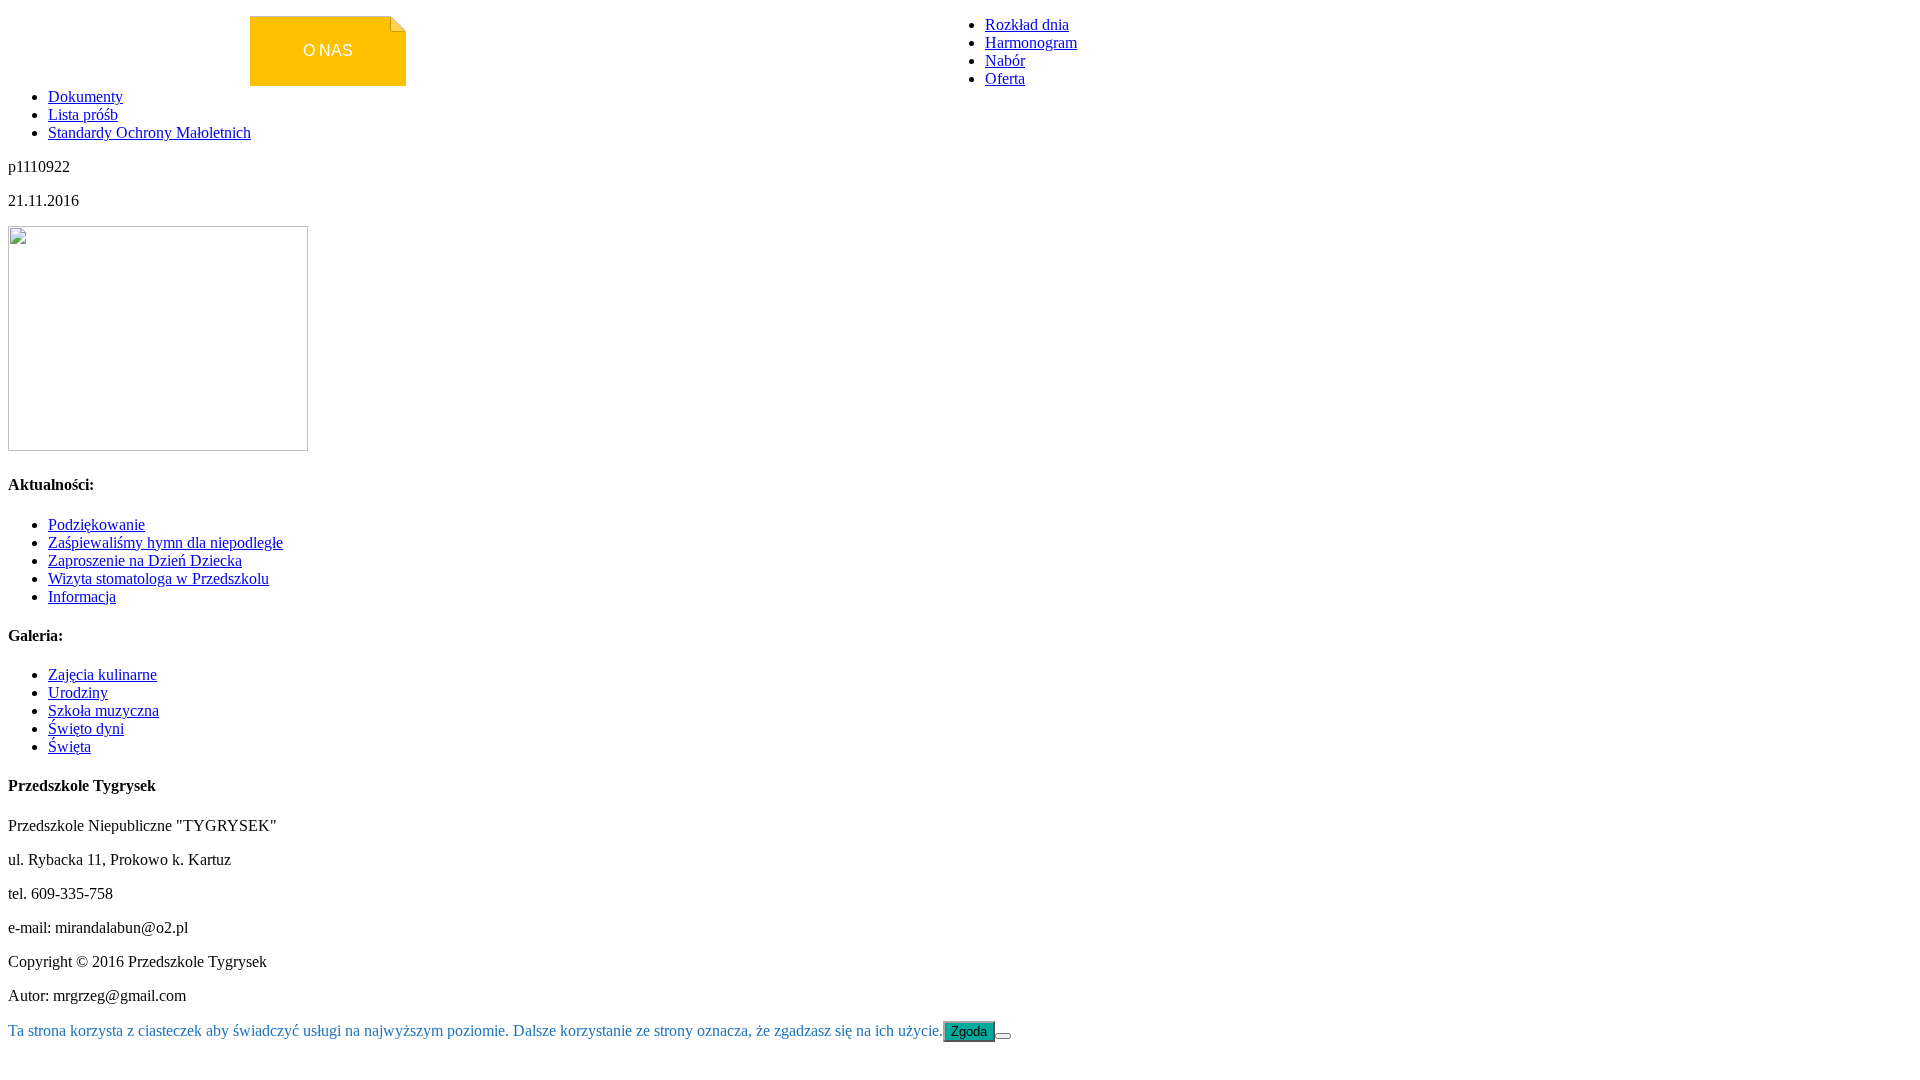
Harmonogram (1031, 42)
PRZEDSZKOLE (475, 50)
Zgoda (969, 1031)
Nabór (1005, 60)
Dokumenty (85, 96)
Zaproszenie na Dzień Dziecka (145, 560)
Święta (69, 746)
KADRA (769, 50)
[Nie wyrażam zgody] (1003, 1036)
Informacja (82, 596)
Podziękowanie (96, 524)
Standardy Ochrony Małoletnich (149, 132)
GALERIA (622, 50)
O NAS (328, 50)
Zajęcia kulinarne (102, 674)
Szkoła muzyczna (103, 710)
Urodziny (78, 692)
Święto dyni (86, 728)
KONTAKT (916, 50)
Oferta (1005, 78)
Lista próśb (83, 114)
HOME (181, 50)
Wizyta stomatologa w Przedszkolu (158, 578)
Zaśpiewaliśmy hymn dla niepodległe (165, 542)
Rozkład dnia (1027, 24)
